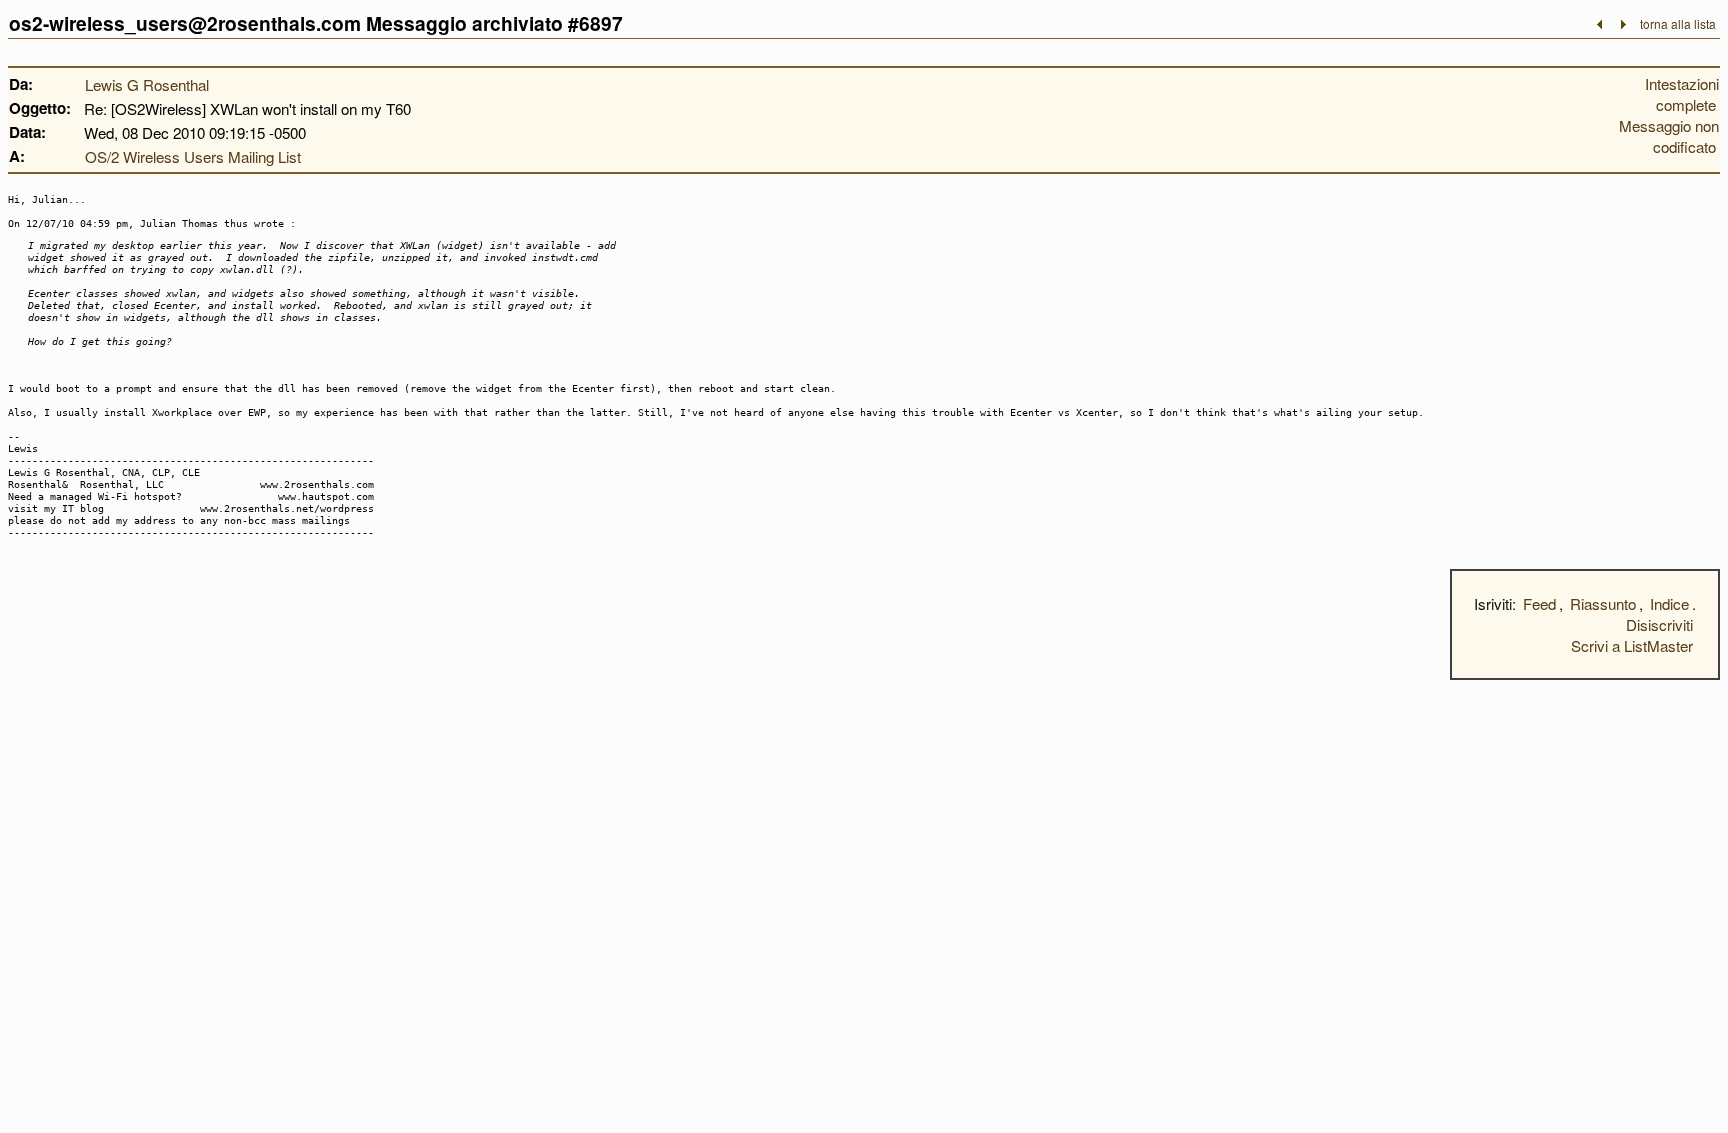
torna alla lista (1678, 23)
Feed (1539, 603)
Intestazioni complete (1682, 94)
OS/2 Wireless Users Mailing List (193, 156)
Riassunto (1603, 603)
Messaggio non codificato (1669, 136)
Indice (1669, 603)
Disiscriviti (1659, 624)
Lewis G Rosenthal (147, 84)
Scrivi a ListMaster (1632, 645)
